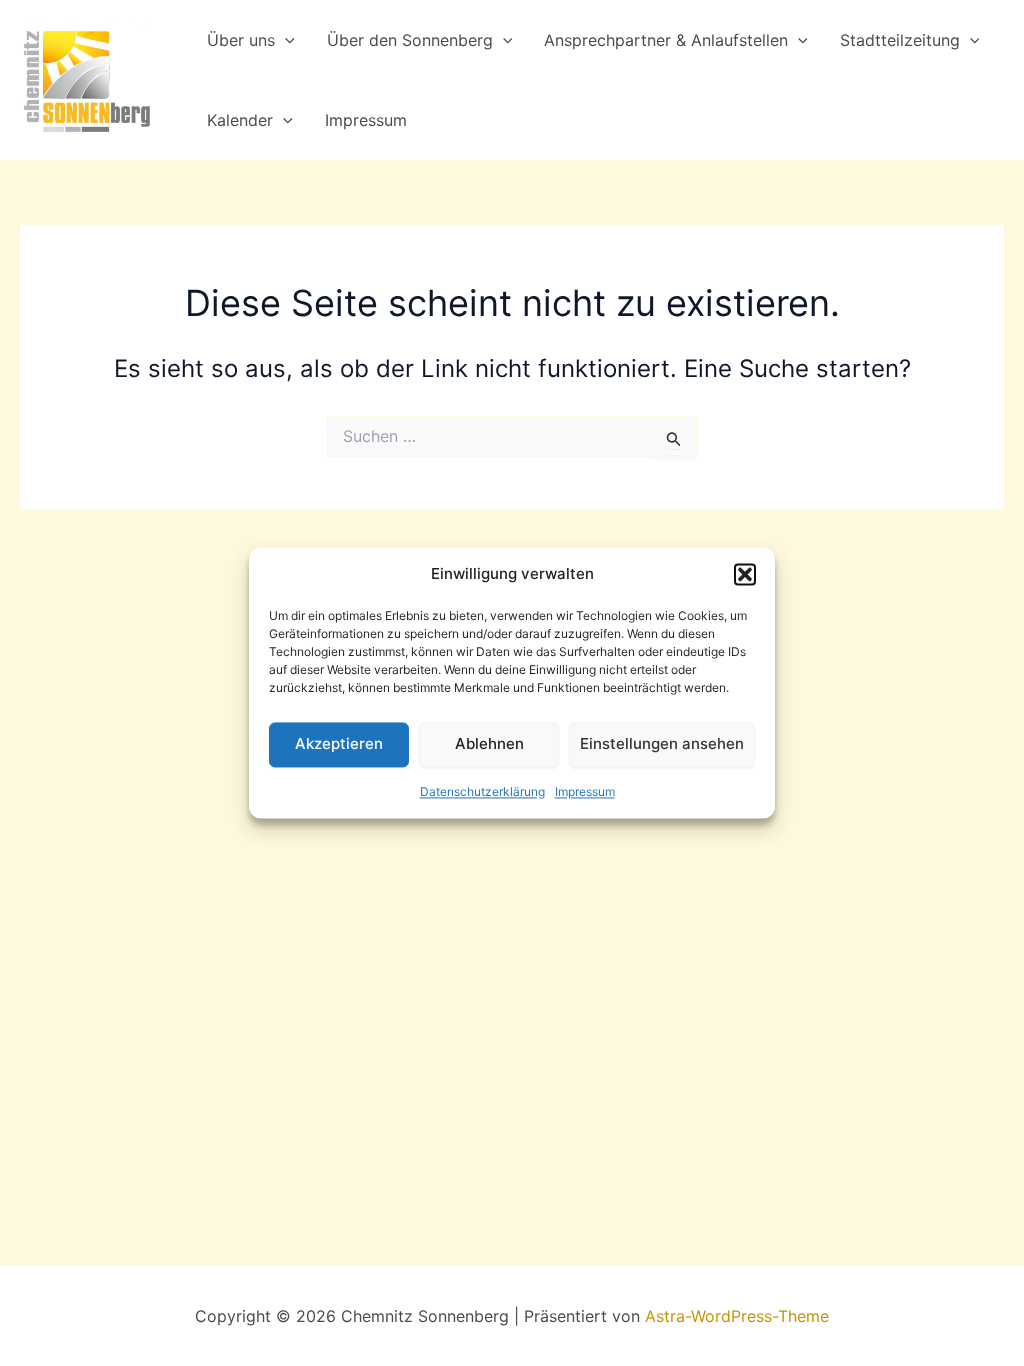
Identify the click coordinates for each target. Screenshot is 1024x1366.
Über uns (241, 40)
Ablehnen (489, 744)
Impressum (585, 791)
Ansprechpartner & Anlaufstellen (666, 40)
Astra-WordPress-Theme (737, 1316)
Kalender (240, 120)
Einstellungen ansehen (662, 744)
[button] (745, 575)
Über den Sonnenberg (410, 40)
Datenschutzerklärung (482, 791)
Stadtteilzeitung (900, 40)
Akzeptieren (339, 744)
